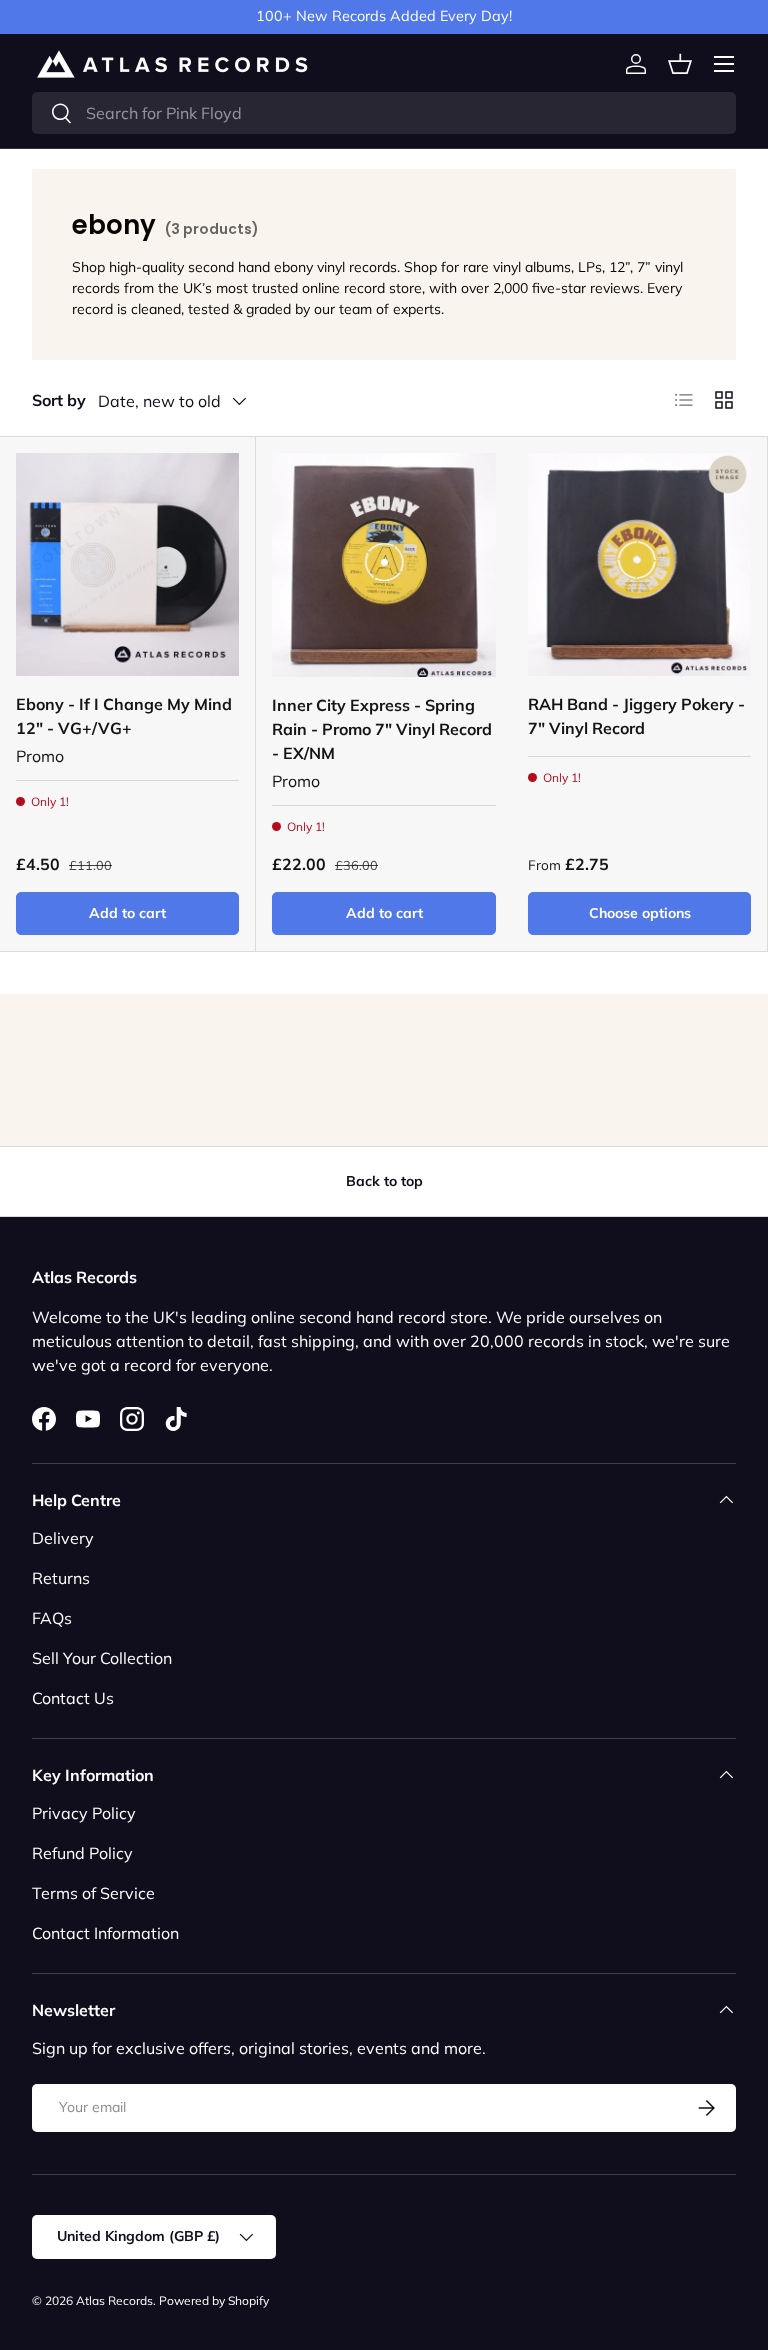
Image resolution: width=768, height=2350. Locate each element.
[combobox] (384, 113)
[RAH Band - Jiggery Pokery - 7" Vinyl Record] (639, 564)
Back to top (384, 1181)
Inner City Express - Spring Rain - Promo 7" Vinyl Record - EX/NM (382, 729)
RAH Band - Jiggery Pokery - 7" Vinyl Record (636, 716)
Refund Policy (82, 1853)
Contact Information (105, 1933)
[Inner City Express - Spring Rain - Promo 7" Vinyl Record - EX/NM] (384, 565)
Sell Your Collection (102, 1658)
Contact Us (73, 1698)
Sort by (59, 400)
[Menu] (724, 64)
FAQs (52, 1618)
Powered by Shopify (214, 2300)
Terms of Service (93, 1893)
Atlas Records (114, 2300)
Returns (61, 1578)
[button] (680, 64)
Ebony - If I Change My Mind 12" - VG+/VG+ (124, 716)
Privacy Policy (84, 1813)
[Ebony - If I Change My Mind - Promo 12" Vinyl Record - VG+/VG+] (127, 564)
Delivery (63, 1538)
